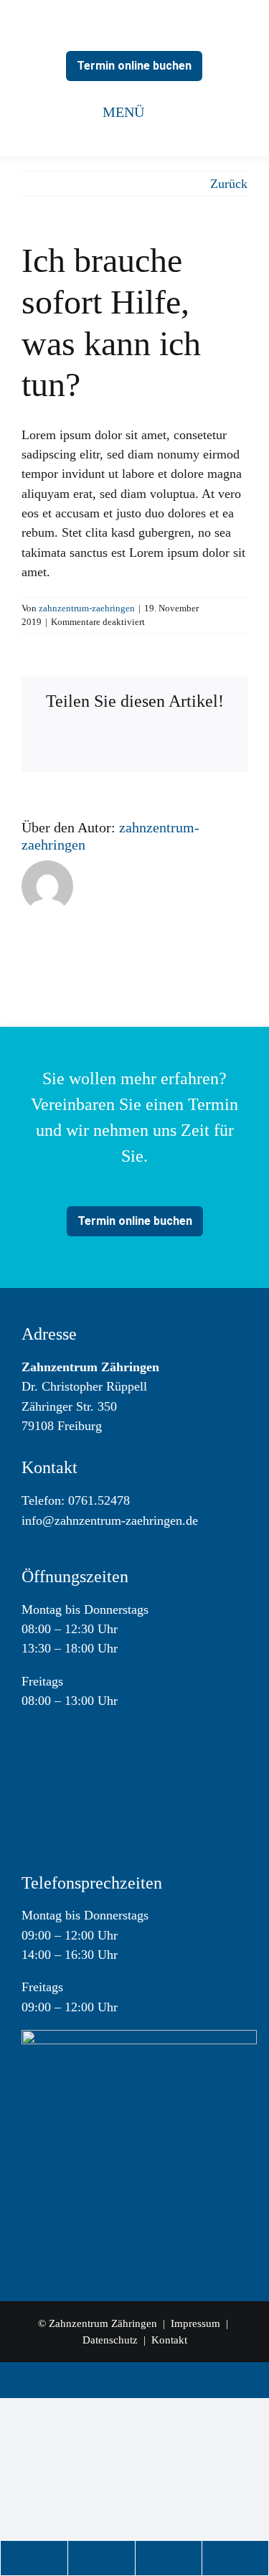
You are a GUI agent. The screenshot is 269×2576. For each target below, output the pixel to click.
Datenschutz (110, 2340)
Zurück (229, 184)
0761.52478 (99, 1500)
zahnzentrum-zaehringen (87, 608)
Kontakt (169, 2340)
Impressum (197, 2323)
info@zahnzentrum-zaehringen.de (110, 1520)
